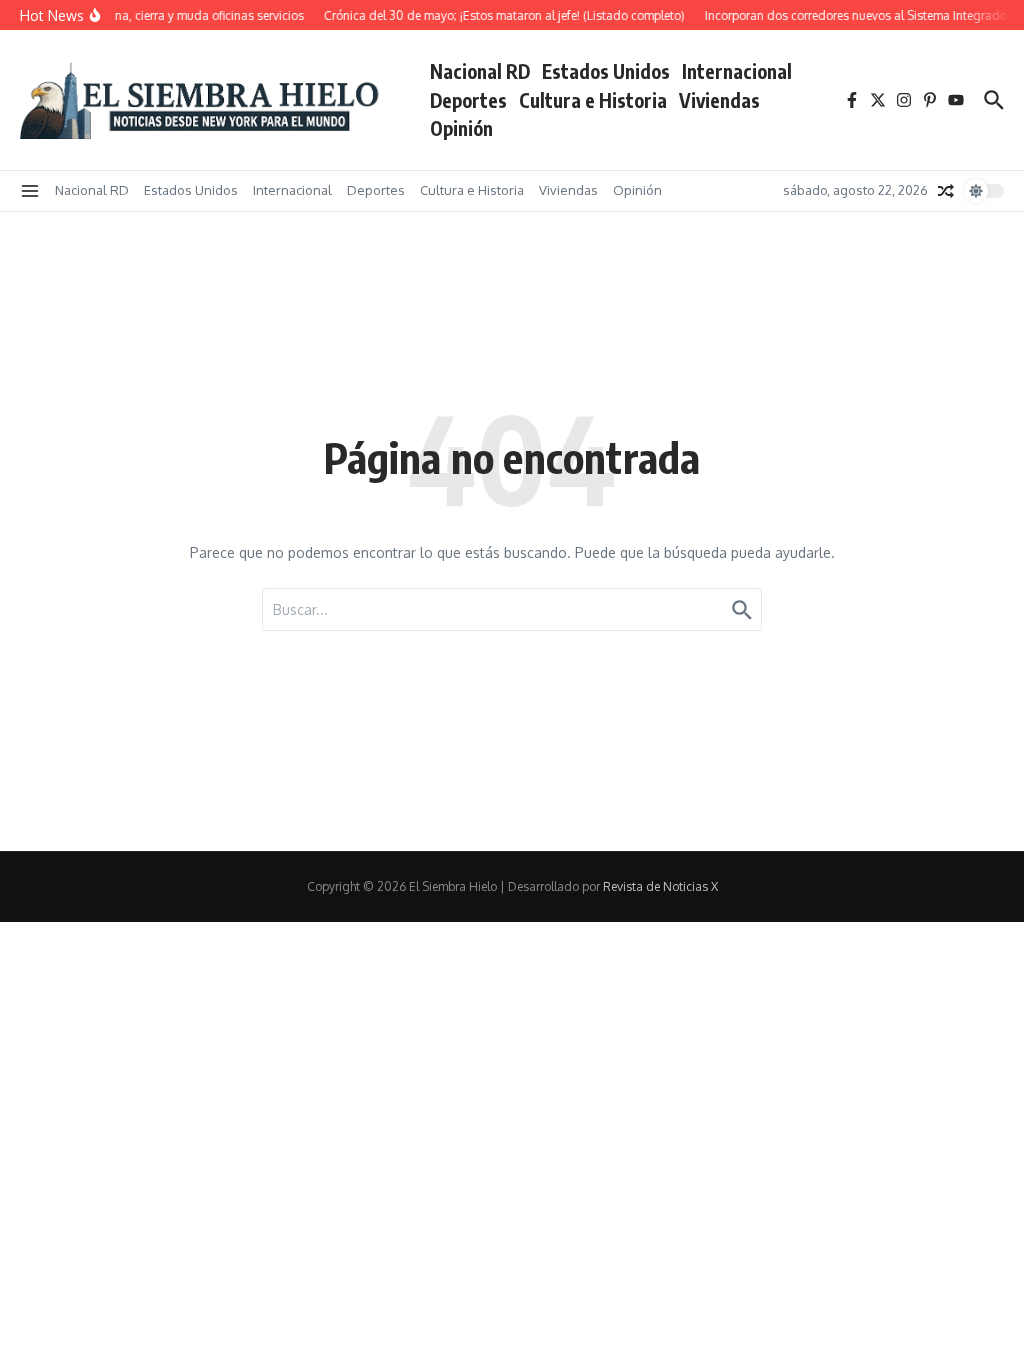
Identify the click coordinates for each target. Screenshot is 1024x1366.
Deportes (468, 100)
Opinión (461, 128)
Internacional (737, 71)
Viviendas (719, 100)
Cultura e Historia (593, 100)
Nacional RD (480, 71)
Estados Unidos (606, 71)
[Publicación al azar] (946, 191)
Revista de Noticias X (660, 886)
